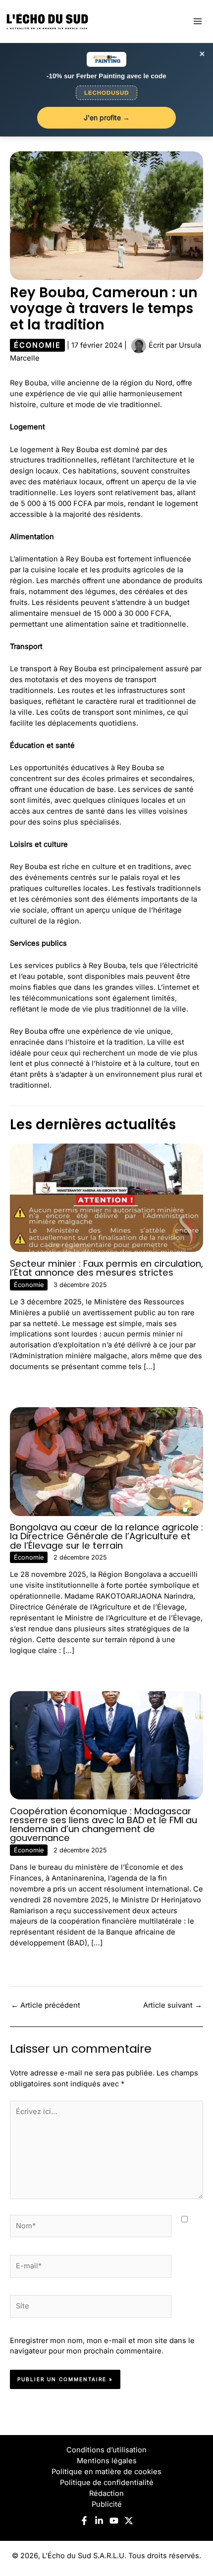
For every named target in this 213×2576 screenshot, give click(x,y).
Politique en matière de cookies (106, 2472)
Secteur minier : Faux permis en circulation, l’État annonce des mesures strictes (106, 1268)
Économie (37, 345)
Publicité (107, 2504)
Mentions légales (107, 2461)
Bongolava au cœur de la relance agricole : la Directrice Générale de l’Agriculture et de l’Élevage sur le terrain (106, 1536)
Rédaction (106, 2493)
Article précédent (46, 2005)
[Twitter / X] (129, 2521)
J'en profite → (107, 117)
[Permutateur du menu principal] (198, 21)
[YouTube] (114, 2521)
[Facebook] (84, 2521)
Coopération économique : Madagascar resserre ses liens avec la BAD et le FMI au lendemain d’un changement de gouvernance (104, 1825)
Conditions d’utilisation (106, 2450)
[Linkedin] (99, 2521)
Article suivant (173, 2005)
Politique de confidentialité (107, 2483)
